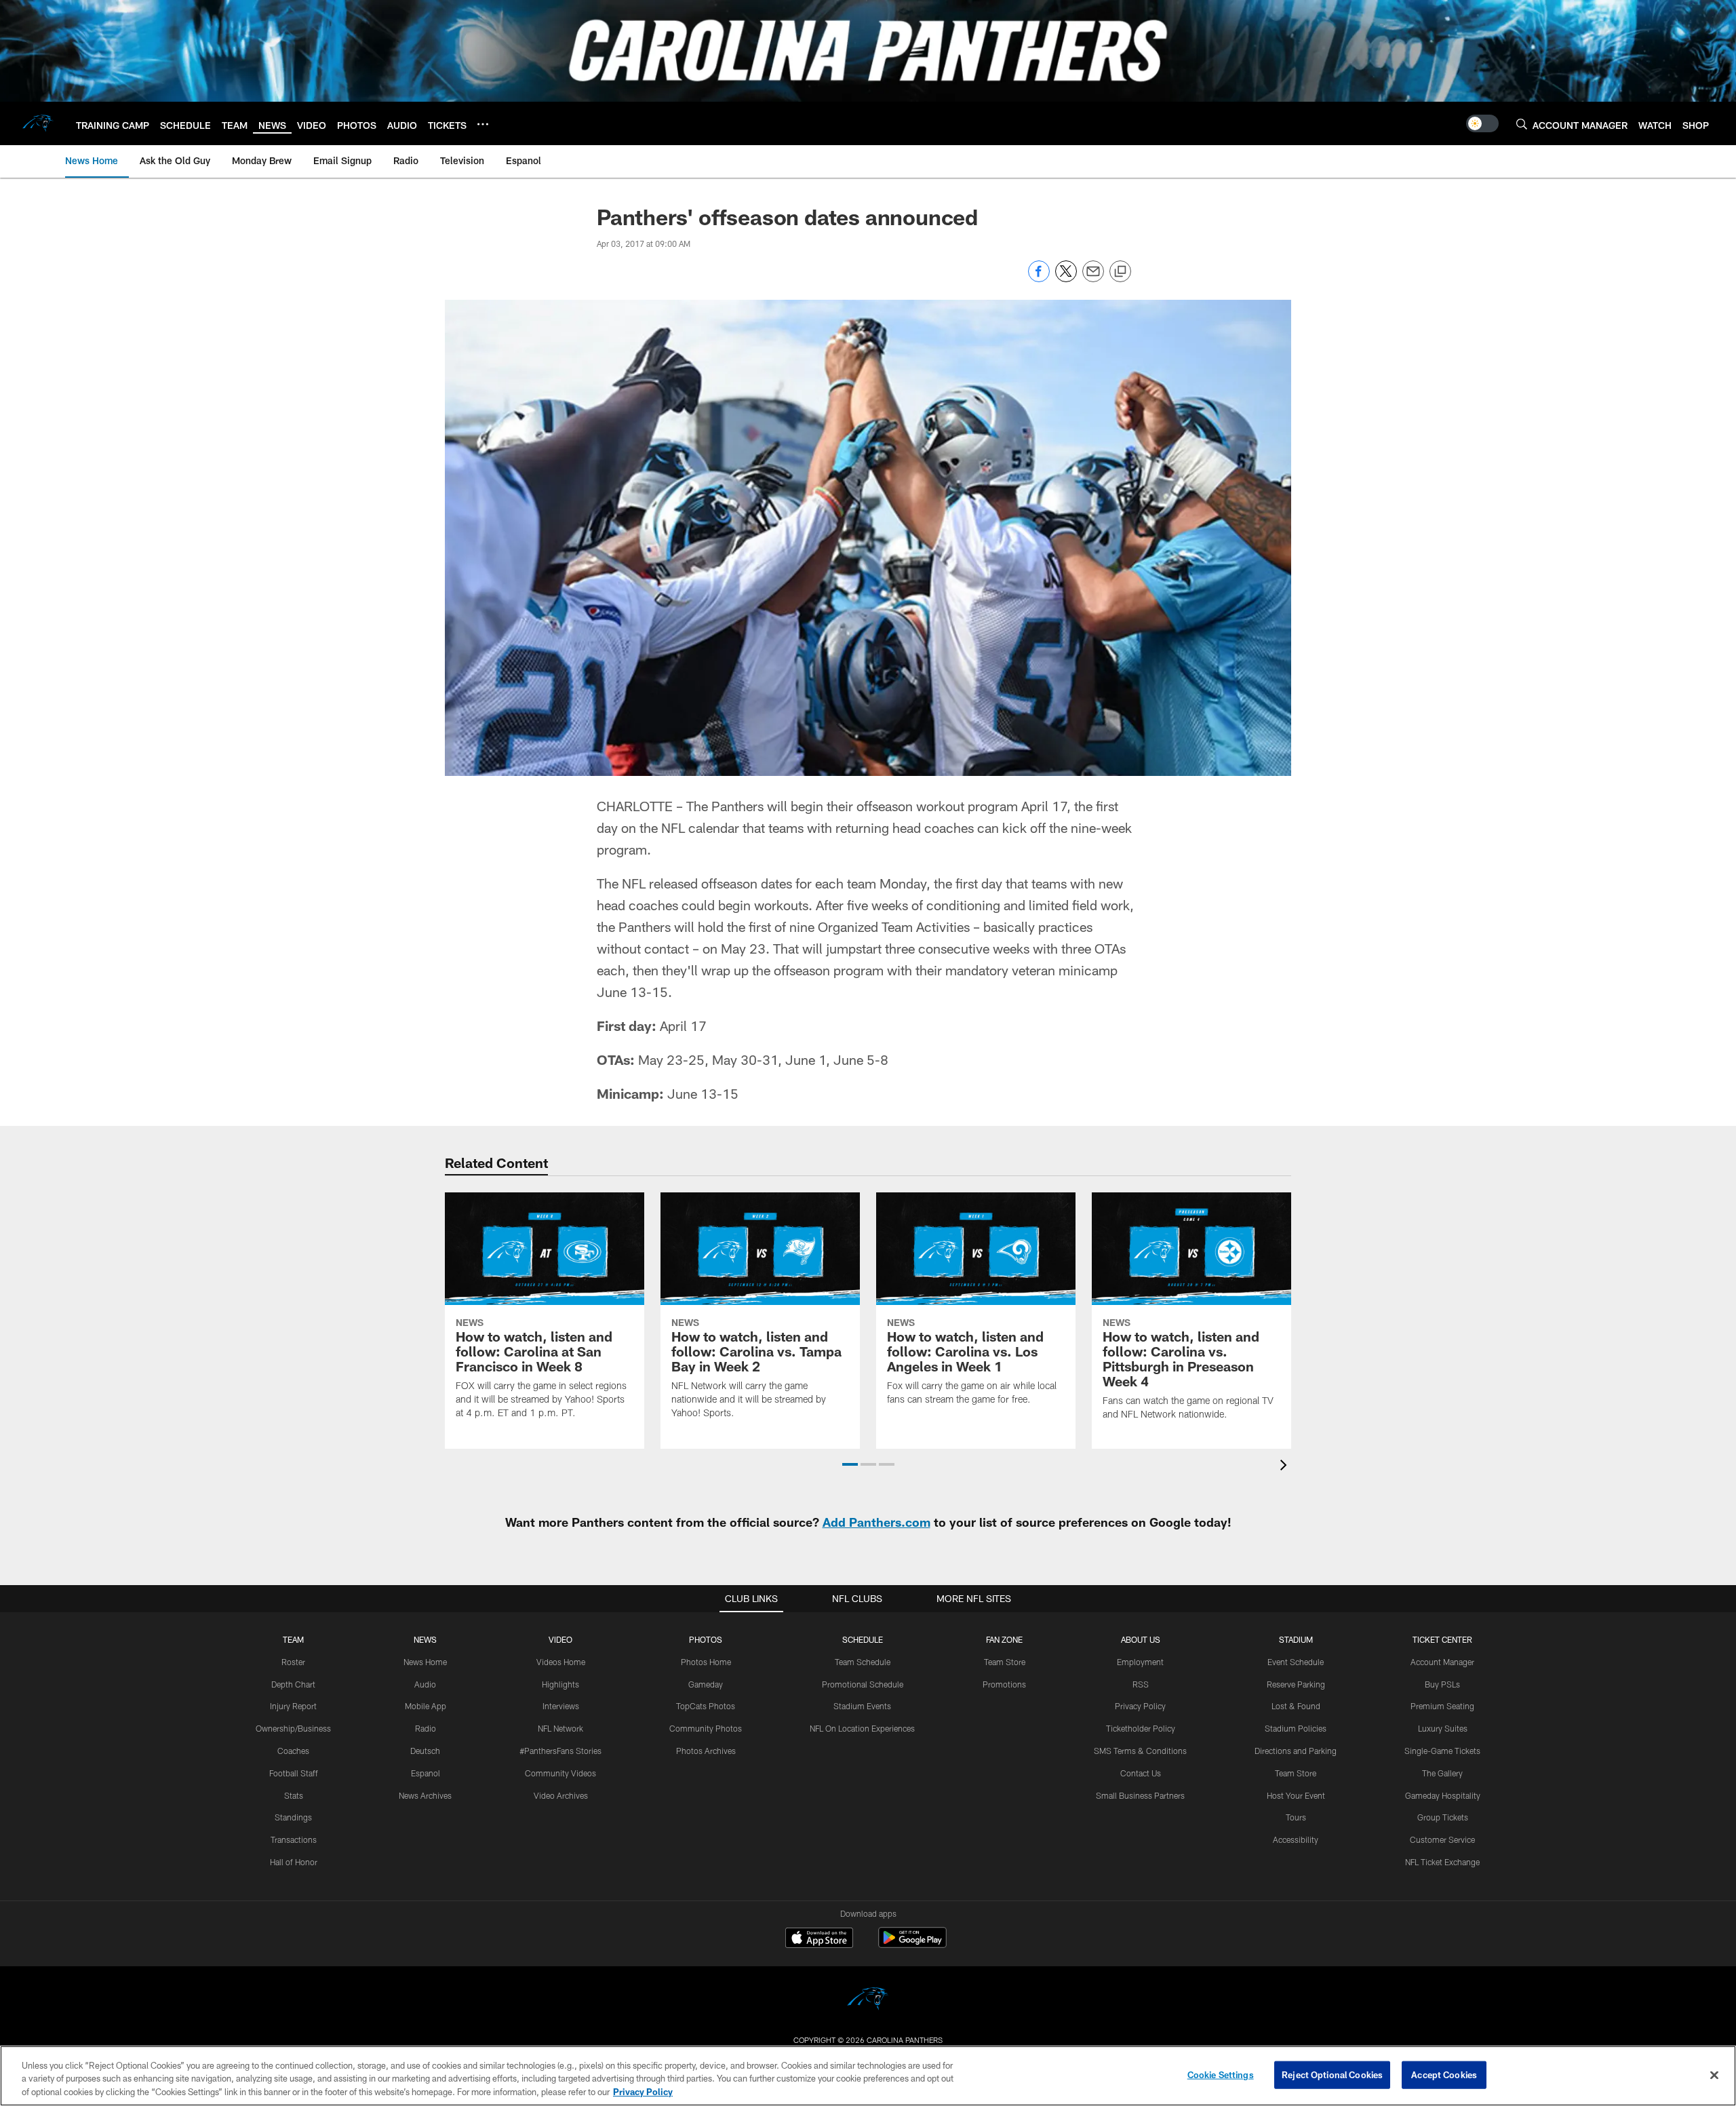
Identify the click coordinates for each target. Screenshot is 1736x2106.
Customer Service (1442, 1839)
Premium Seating (1442, 1706)
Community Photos (706, 1728)
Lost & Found (1296, 1706)
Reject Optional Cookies (1332, 2074)
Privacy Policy (1140, 1706)
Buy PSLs (1442, 1684)
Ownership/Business (293, 1728)
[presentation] (1286, 1467)
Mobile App (426, 1706)
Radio (426, 1728)
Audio (425, 1684)
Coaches (293, 1751)
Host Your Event (1296, 1795)
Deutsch (425, 1751)
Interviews (561, 1706)
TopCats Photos (706, 1706)
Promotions (1004, 1684)
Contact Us (1141, 1773)
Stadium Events (862, 1706)
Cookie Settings (1221, 2074)
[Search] (1522, 124)
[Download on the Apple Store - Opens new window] (819, 1939)
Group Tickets (1443, 1817)
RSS (1141, 1684)
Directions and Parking (1296, 1751)
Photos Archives (706, 1751)
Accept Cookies (1444, 2074)
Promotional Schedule (863, 1684)
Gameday (706, 1684)
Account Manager (1442, 1662)
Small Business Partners (1140, 1795)
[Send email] (1093, 278)
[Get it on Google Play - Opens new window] (912, 1944)
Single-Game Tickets (1442, 1751)
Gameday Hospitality (1443, 1795)
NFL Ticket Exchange (1442, 1862)
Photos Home (706, 1662)
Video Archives (561, 1795)
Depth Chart (293, 1684)
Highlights (560, 1684)
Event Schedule (1296, 1662)
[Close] (1714, 2075)
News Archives (425, 1795)
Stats (294, 1795)
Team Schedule (863, 1662)
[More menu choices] (483, 124)
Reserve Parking (1296, 1684)
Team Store (1005, 1662)
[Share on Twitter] (1066, 278)
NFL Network (560, 1728)
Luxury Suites (1443, 1728)
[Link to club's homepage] (38, 123)
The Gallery (1442, 1773)
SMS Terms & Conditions (1140, 1751)
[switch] (1482, 123)
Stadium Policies (1296, 1728)
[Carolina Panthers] (868, 2001)
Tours (1296, 1817)
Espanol (426, 1773)
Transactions (294, 1839)
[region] (868, 2076)
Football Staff (294, 1773)
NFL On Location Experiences (862, 1728)
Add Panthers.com (876, 1522)
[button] (850, 1464)
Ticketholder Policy (1141, 1728)
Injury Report (293, 1706)
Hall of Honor (294, 1862)
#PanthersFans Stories (560, 1751)
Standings (293, 1817)
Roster (293, 1662)
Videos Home (561, 1662)
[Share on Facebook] (1039, 278)
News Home (425, 1662)
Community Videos (560, 1773)
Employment (1140, 1662)
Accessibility (1296, 1839)
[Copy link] (1120, 272)
